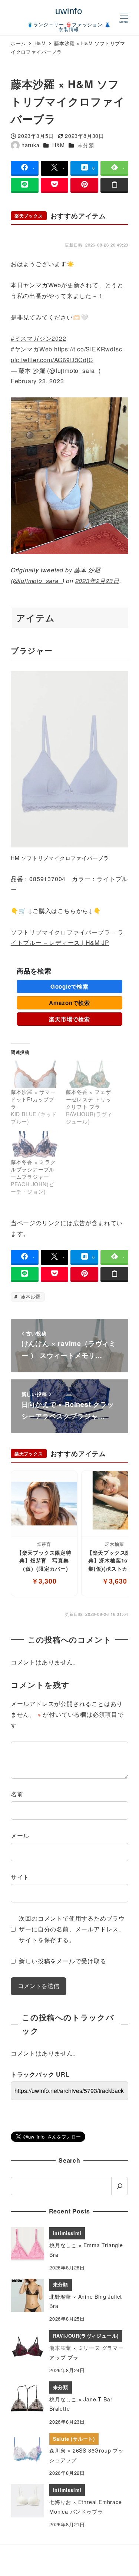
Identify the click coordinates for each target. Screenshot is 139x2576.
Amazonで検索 (69, 1003)
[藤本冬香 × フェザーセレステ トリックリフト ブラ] (90, 1074)
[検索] (120, 2186)
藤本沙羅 (30, 1297)
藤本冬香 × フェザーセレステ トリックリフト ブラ (89, 1099)
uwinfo (69, 11)
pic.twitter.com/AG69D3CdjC (52, 360)
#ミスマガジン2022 (39, 338)
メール (20, 1836)
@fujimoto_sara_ (38, 581)
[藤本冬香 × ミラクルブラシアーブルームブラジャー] (35, 1145)
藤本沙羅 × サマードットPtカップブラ (33, 1099)
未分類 (86, 145)
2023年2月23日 (97, 581)
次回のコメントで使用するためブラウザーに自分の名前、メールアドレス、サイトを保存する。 (72, 1929)
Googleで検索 (69, 986)
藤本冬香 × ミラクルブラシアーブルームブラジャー (33, 1169)
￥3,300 (44, 1581)
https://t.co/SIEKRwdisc (88, 349)
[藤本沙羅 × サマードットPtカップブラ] (35, 1074)
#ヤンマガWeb (32, 349)
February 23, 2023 (37, 381)
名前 (17, 1794)
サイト (20, 1877)
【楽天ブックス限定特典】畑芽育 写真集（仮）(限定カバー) (44, 1560)
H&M (58, 145)
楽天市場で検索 (69, 1019)
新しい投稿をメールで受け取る (62, 1961)
